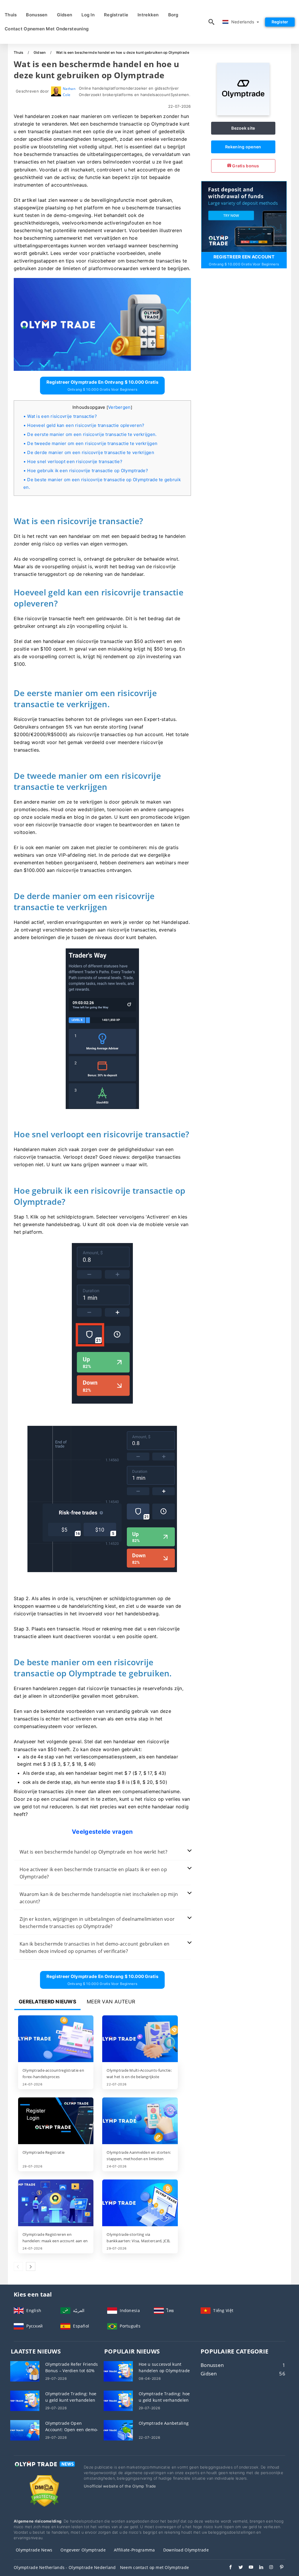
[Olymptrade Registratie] (56, 2121)
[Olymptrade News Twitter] (238, 2568)
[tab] (102, 1852)
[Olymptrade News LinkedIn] (258, 2568)
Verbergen (119, 407)
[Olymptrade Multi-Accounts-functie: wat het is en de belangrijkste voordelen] (140, 2039)
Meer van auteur (111, 2002)
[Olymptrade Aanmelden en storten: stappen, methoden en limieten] (140, 2121)
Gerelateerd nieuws (47, 2002)
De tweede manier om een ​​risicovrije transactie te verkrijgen (92, 443)
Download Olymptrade (186, 2550)
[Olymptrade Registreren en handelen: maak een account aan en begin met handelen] (56, 2203)
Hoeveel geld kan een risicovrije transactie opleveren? (86, 425)
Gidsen (65, 15)
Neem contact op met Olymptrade (154, 2567)
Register (280, 22)
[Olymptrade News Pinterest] (279, 2568)
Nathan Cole (69, 92)
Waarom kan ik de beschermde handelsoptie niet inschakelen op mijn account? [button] (99, 1898)
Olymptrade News (34, 2550)
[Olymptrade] (243, 114)
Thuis (11, 15)
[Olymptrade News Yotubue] (248, 2568)
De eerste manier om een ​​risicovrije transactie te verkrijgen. (92, 434)
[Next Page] (31, 2266)
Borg (173, 15)
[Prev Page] (18, 2266)
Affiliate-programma (134, 2550)
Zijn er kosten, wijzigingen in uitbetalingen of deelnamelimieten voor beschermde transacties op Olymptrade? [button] (97, 1923)
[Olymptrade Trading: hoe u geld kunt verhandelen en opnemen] (25, 2400)
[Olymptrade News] (44, 2469)
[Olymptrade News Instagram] (268, 2568)
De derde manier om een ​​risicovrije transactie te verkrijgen (91, 452)
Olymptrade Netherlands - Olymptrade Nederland (65, 2567)
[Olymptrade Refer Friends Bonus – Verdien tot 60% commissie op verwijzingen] (25, 2371)
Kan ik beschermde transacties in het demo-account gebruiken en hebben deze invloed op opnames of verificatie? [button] (94, 1947)
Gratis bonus (245, 166)
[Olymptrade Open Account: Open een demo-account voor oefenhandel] (25, 2430)
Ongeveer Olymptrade (83, 2550)
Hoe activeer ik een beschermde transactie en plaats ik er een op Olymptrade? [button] (93, 1873)
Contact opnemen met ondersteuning (47, 29)
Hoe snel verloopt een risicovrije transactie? (75, 462)
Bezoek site (243, 128)
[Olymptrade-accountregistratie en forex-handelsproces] (56, 2039)
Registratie (116, 15)
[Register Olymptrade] (244, 216)
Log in (88, 15)
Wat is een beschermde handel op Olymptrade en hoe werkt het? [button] (93, 1852)
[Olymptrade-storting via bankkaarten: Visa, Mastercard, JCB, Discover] (140, 2203)
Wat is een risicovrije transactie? (62, 416)
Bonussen (37, 15)
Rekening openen (243, 147)
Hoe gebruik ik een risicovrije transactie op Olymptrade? (88, 471)
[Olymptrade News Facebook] (228, 2568)
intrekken (148, 15)
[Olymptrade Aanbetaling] (118, 2430)
